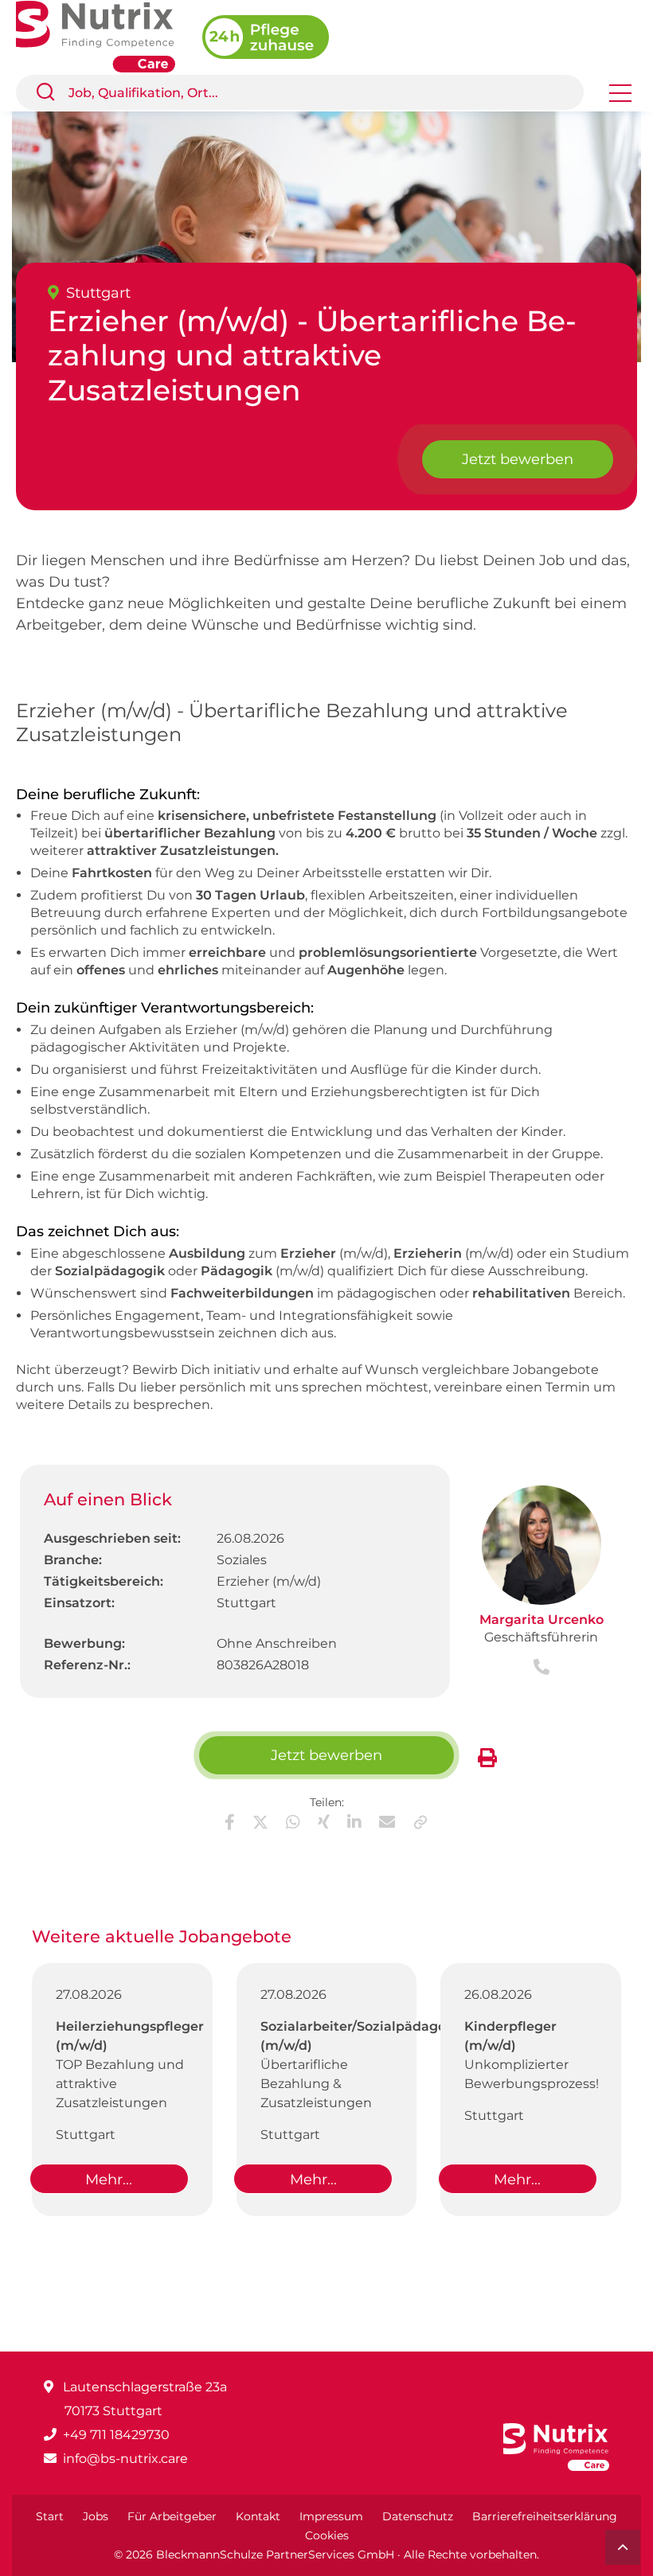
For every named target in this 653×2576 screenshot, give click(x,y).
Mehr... (109, 2180)
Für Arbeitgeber (172, 2516)
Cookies (327, 2535)
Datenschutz (418, 2516)
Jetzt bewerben (518, 459)
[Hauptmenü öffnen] (620, 98)
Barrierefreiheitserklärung (545, 2516)
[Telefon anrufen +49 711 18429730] (542, 1668)
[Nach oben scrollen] (623, 2547)
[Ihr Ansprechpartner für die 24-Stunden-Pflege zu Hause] (278, 35)
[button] (52, 92)
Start (50, 2516)
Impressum (331, 2516)
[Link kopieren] (420, 1822)
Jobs (96, 2516)
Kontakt (258, 2516)
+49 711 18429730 (116, 2435)
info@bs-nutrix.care (125, 2459)
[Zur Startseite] (109, 35)
